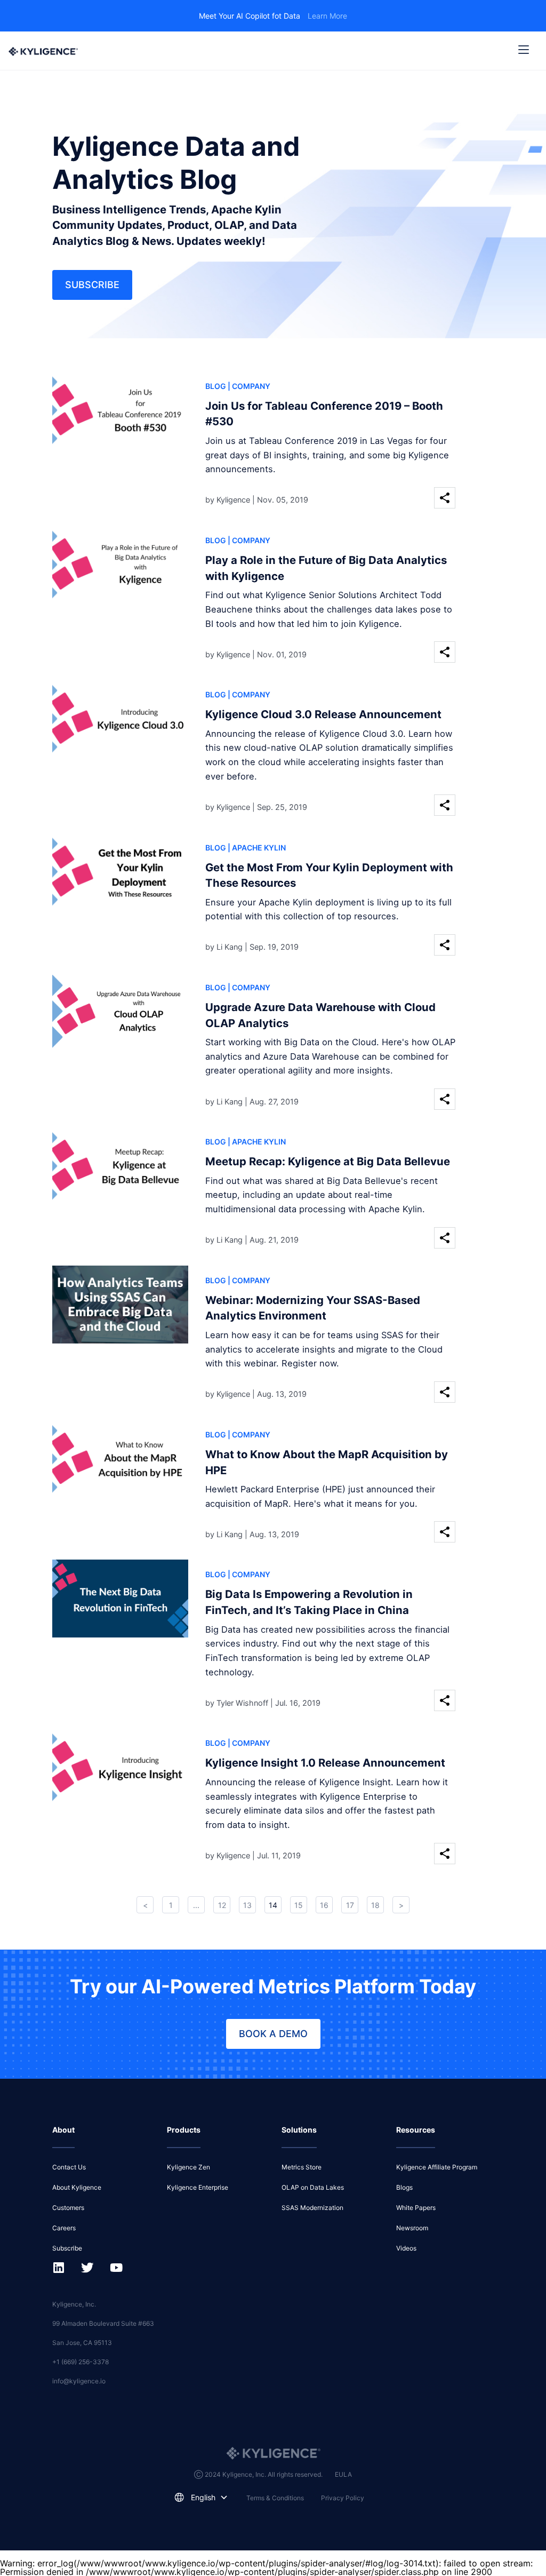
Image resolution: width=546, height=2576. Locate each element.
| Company (249, 386)
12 (222, 1905)
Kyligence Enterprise (198, 2187)
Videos (406, 2248)
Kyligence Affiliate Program (437, 2167)
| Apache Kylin (257, 848)
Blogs (404, 2187)
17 (350, 1905)
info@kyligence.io (79, 2381)
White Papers (416, 2208)
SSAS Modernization (312, 2208)
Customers (68, 2208)
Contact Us (69, 2167)
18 (375, 1905)
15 (299, 1905)
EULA (343, 2474)
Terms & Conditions (275, 2498)
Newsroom (412, 2228)
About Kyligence (77, 2187)
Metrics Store (302, 2167)
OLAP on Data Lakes (313, 2187)
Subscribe (92, 285)
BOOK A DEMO (273, 2034)
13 (247, 1905)
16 (324, 1905)
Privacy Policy (343, 2498)
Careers (64, 2228)
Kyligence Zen (188, 2167)
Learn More (327, 16)
